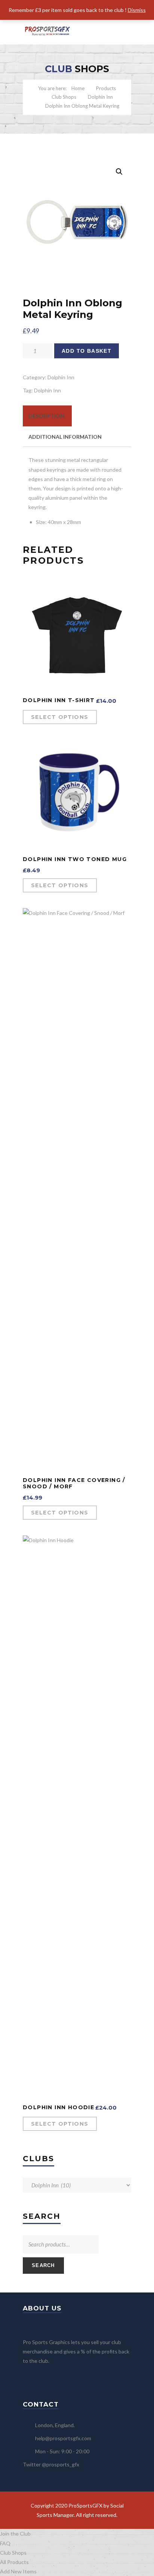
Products (106, 88)
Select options (60, 717)
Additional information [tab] (65, 437)
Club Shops (64, 97)
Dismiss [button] (137, 10)
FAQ (5, 2543)
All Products (14, 2562)
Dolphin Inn (100, 97)
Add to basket (87, 351)
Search (43, 2265)
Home (78, 88)
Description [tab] (46, 416)
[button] (119, 172)
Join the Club (15, 2534)
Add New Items (18, 2571)
